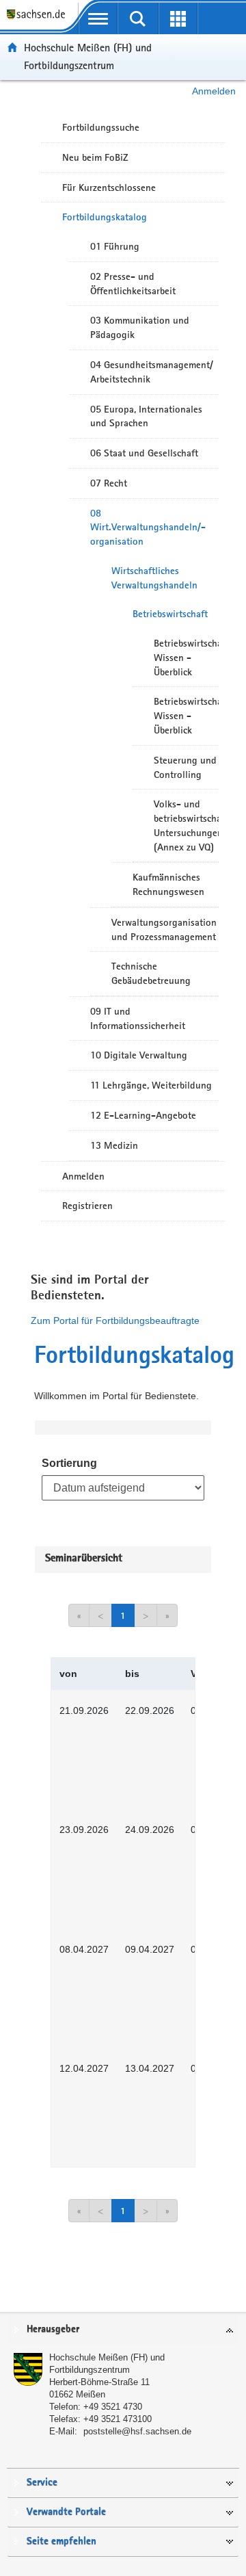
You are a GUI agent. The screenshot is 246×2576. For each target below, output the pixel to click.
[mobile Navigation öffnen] (98, 18)
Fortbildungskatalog (105, 217)
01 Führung (115, 246)
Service (42, 2483)
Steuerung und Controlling (185, 767)
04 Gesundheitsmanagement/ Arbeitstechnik (152, 372)
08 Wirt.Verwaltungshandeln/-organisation (148, 528)
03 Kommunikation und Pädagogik (140, 327)
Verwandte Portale (66, 2512)
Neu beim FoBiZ (95, 157)
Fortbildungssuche (101, 127)
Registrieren (87, 1206)
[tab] (123, 2330)
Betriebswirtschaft (170, 614)
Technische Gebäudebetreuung (151, 973)
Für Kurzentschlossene (109, 187)
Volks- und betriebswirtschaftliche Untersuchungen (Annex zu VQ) (186, 825)
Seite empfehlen (61, 2541)
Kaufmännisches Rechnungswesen (168, 884)
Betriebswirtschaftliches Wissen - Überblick (186, 658)
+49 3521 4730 (113, 2407)
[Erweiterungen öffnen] (178, 18)
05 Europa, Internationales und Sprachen (146, 416)
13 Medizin (114, 1145)
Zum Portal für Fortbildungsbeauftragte (115, 1320)
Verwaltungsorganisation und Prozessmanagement (164, 929)
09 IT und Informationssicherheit (138, 1018)
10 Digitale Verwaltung (139, 1055)
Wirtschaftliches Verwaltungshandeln (154, 578)
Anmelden (214, 91)
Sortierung (69, 1463)
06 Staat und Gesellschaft (144, 453)
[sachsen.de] (39, 21)
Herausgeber (53, 2329)
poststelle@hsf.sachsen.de (137, 2431)
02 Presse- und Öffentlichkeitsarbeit (133, 284)
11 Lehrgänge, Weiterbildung (151, 1085)
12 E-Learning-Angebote (143, 1115)
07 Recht (109, 483)
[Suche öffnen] (138, 18)
